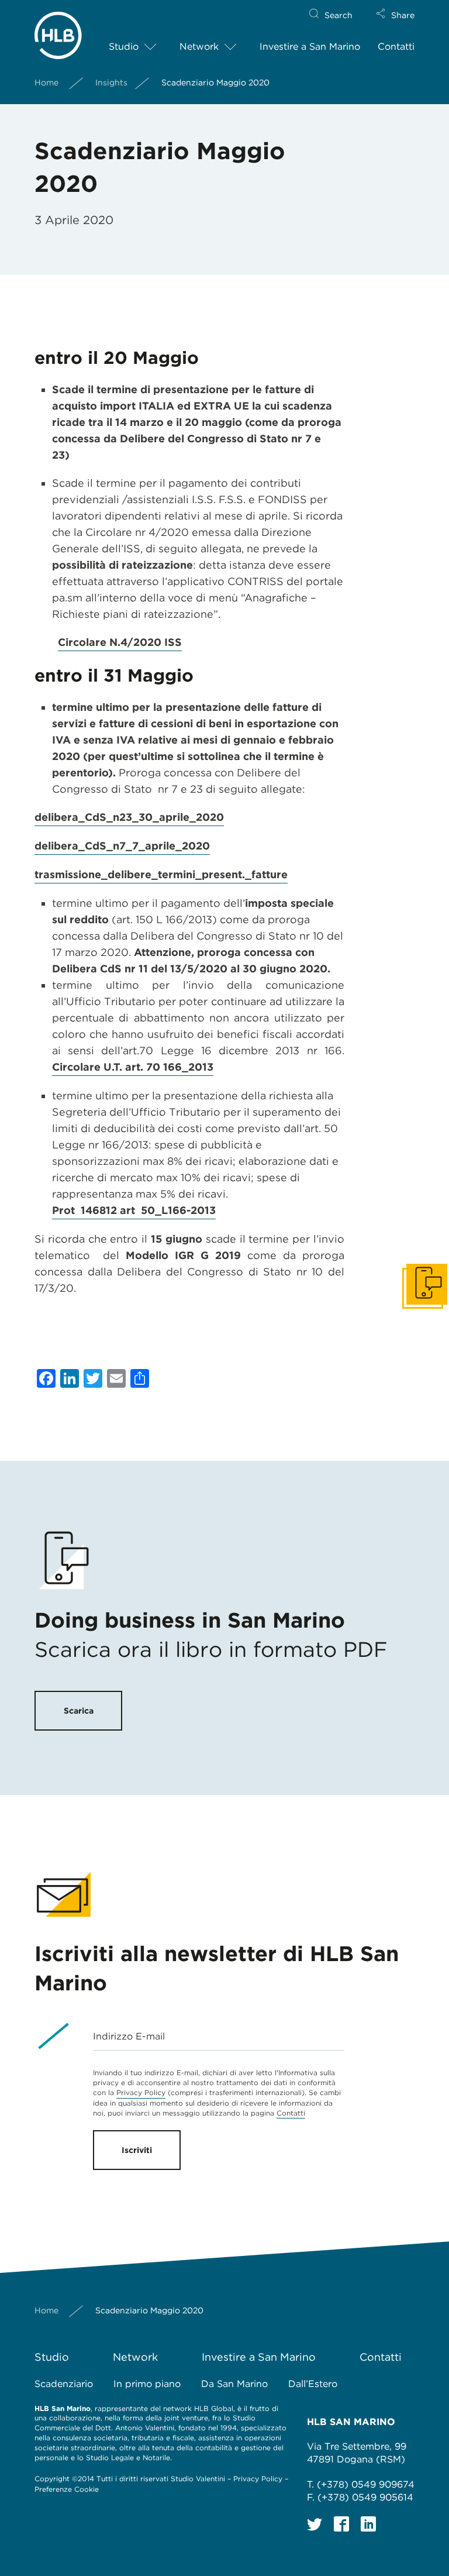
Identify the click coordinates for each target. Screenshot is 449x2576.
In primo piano (147, 2384)
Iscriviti (137, 2150)
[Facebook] (341, 2524)
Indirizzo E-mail (129, 2036)
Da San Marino (234, 2384)
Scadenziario (64, 2384)
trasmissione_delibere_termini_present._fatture (161, 874)
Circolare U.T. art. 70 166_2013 (133, 1067)
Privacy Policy (141, 2092)
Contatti (396, 47)
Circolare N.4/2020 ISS (120, 642)
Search (339, 15)
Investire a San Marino (310, 47)
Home (46, 82)
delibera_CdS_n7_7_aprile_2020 (122, 846)
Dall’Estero (313, 2384)
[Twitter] (315, 2524)
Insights (111, 82)
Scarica (79, 1711)
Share (403, 15)
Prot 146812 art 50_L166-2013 (134, 1210)
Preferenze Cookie (67, 2489)
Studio (124, 47)
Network (199, 47)
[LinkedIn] (368, 2524)
